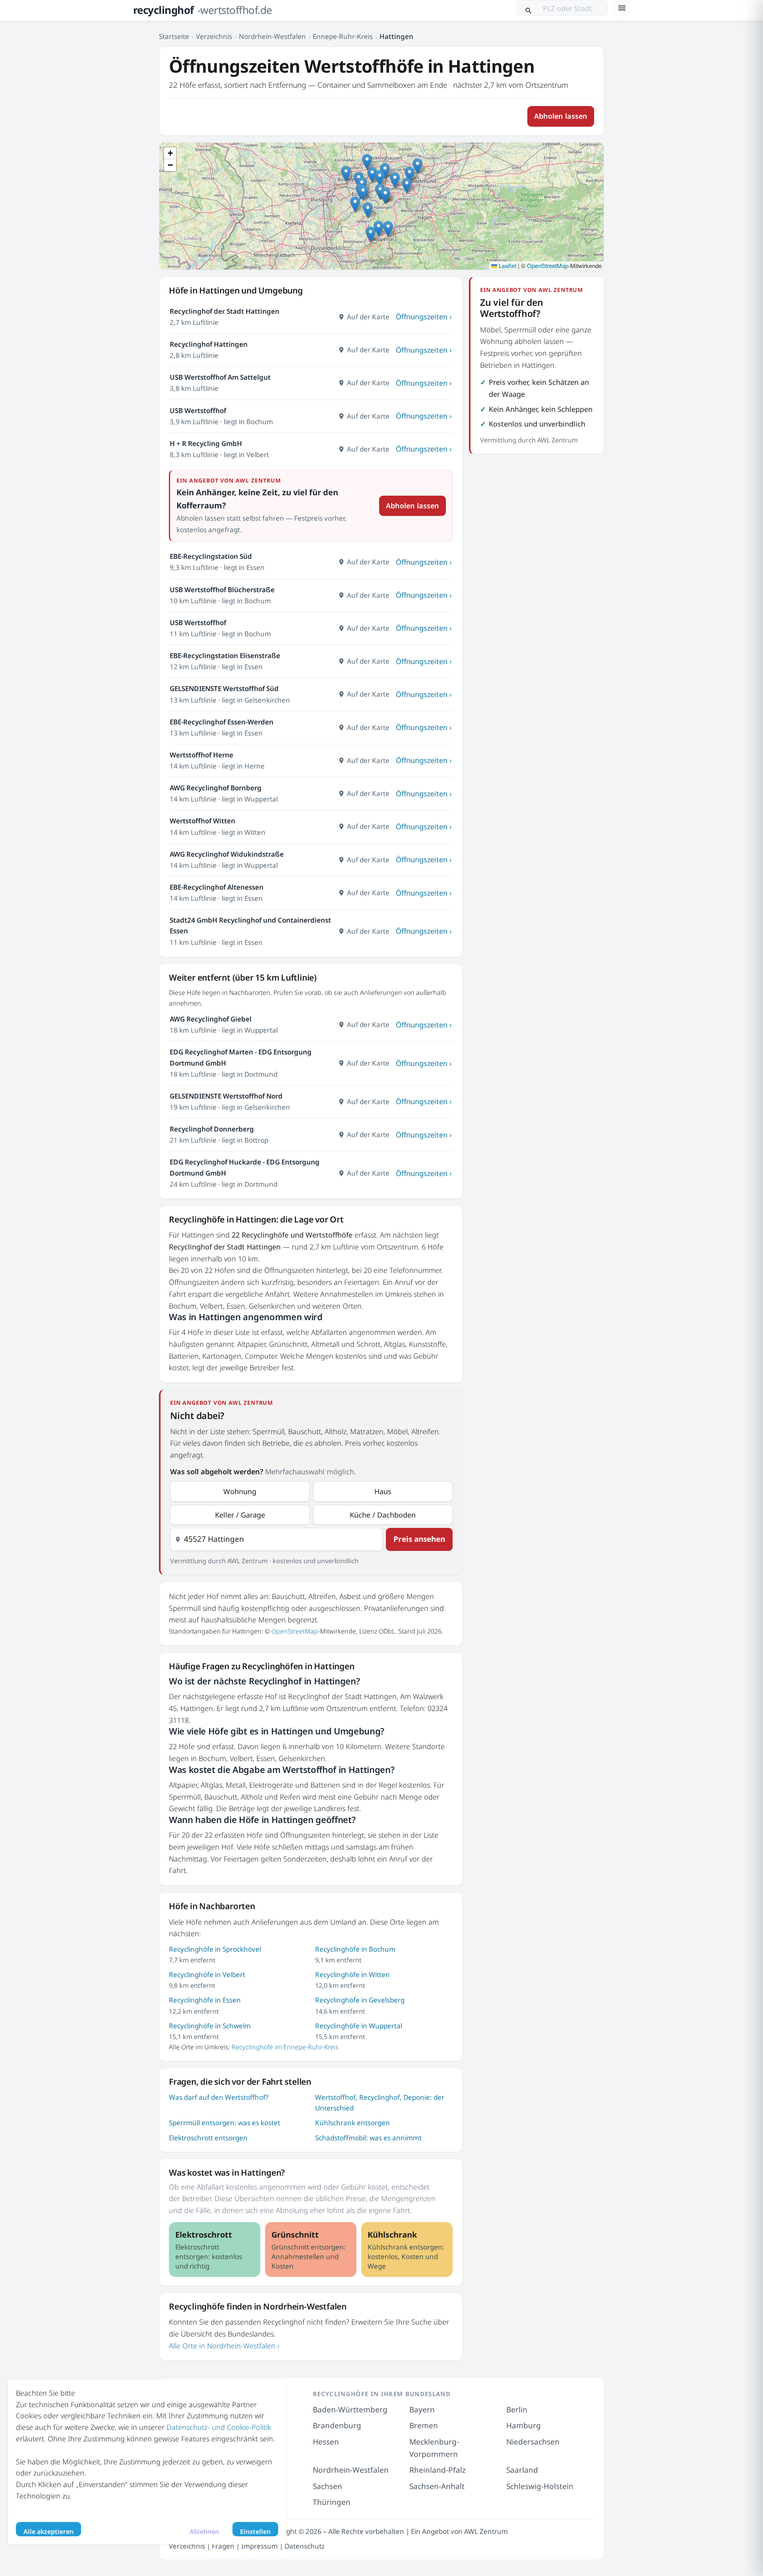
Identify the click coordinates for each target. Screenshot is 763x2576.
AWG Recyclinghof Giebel (211, 1019)
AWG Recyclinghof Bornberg (216, 788)
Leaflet (507, 266)
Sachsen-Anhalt (437, 2486)
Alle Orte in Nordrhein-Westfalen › (224, 2346)
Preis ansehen (419, 1539)
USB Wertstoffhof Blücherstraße (222, 590)
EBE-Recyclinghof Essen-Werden (222, 722)
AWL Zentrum (486, 2531)
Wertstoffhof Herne (201, 755)
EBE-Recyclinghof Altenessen (217, 887)
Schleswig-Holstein (540, 2486)
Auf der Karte (368, 317)
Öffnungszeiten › (424, 317)
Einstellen (255, 2532)
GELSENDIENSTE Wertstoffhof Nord (226, 1096)
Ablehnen (204, 2532)
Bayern (422, 2410)
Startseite (174, 36)
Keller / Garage (240, 1515)
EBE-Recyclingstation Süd (211, 556)
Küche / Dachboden (383, 1515)
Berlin (517, 2410)
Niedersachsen (533, 2442)
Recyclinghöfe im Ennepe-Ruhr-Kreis (285, 2047)
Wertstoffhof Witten (202, 821)
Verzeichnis (214, 36)
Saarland (522, 2470)
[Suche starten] (529, 8)
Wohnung (240, 1491)
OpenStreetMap (548, 266)
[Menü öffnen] (622, 8)
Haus (383, 1491)
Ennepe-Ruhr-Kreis (343, 36)
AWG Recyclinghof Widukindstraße (227, 854)
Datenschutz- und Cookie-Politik (219, 2427)
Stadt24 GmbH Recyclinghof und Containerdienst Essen (250, 925)
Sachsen (327, 2486)
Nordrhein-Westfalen (272, 36)
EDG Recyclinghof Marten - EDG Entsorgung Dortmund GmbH (241, 1057)
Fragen (223, 2546)
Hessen (326, 2442)
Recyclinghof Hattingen (209, 344)
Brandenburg (337, 2425)
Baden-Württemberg (350, 2410)
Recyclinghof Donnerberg (212, 1129)
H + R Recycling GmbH (206, 443)
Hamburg (524, 2425)
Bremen (424, 2425)
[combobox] (276, 1539)
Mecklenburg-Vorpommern (434, 2448)
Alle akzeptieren (48, 2532)
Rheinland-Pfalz (438, 2470)
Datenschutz (305, 2546)
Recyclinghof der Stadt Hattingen (225, 311)
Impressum (259, 2546)
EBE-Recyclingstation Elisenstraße (225, 656)
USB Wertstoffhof (198, 410)
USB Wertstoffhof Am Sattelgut (220, 377)
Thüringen (332, 2502)
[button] (385, 196)
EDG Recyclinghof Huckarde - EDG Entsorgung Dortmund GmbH (245, 1167)
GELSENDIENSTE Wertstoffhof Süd (224, 688)
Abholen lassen (561, 116)
